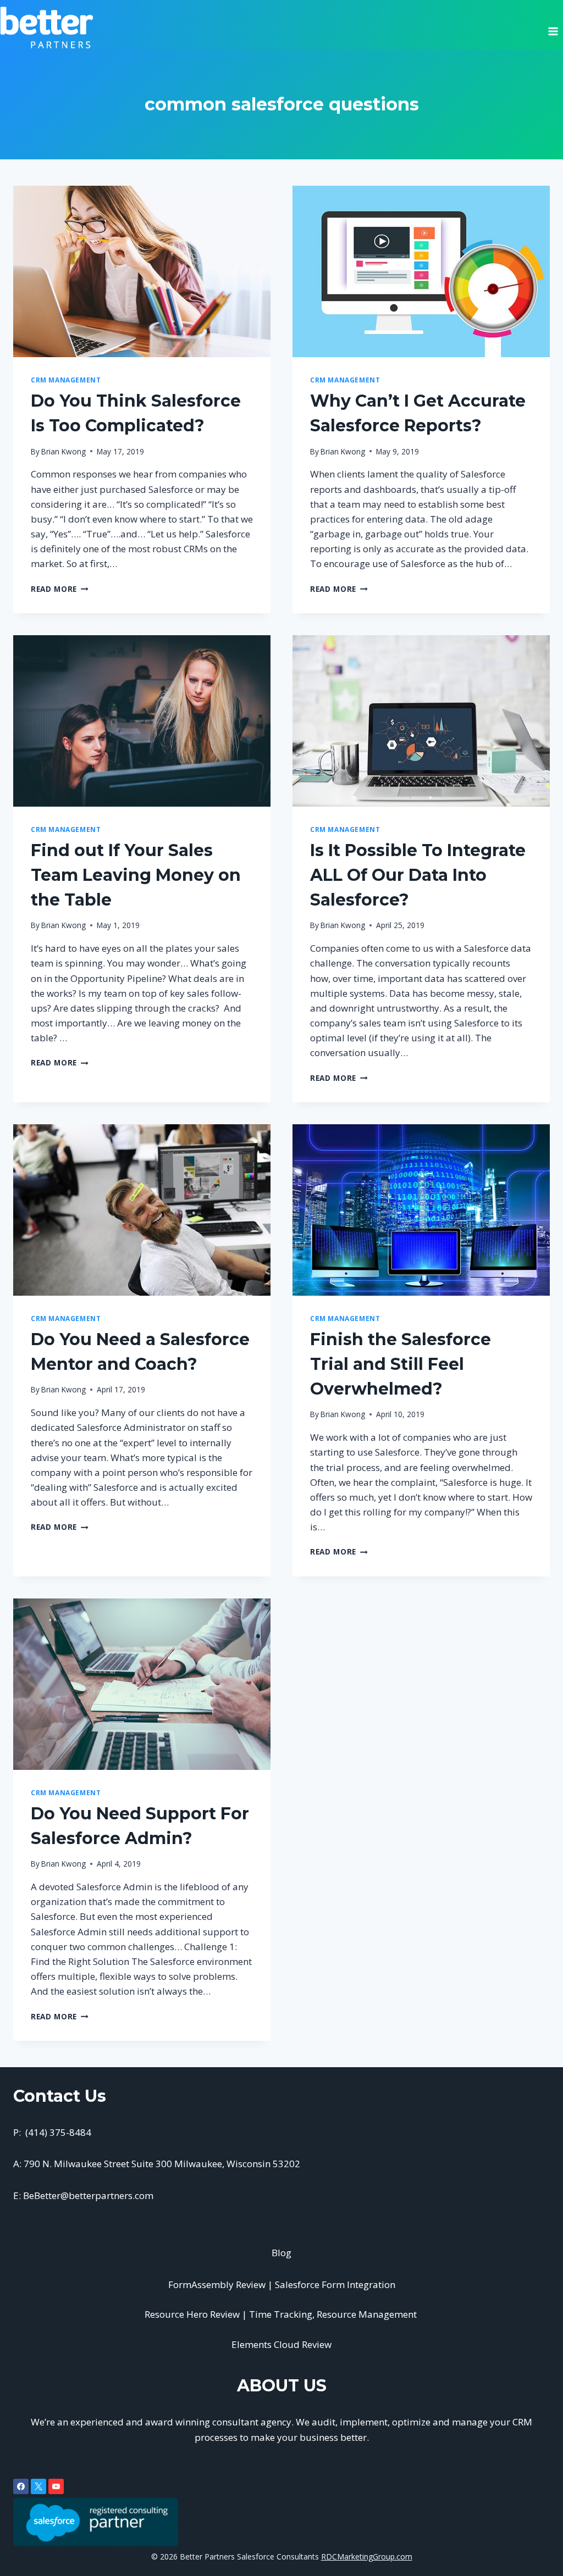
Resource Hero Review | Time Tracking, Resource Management (282, 2314)
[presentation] (142, 271)
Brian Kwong (64, 451)
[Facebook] (21, 2486)
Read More (60, 589)
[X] (38, 2486)
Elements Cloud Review (281, 2344)
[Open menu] (553, 27)
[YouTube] (56, 2486)
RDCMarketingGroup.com (367, 2556)
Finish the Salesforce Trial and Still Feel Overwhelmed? (401, 1364)
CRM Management (66, 380)
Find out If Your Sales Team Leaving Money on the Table (136, 875)
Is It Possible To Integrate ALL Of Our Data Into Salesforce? (418, 875)
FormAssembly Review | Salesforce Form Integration (282, 2284)
